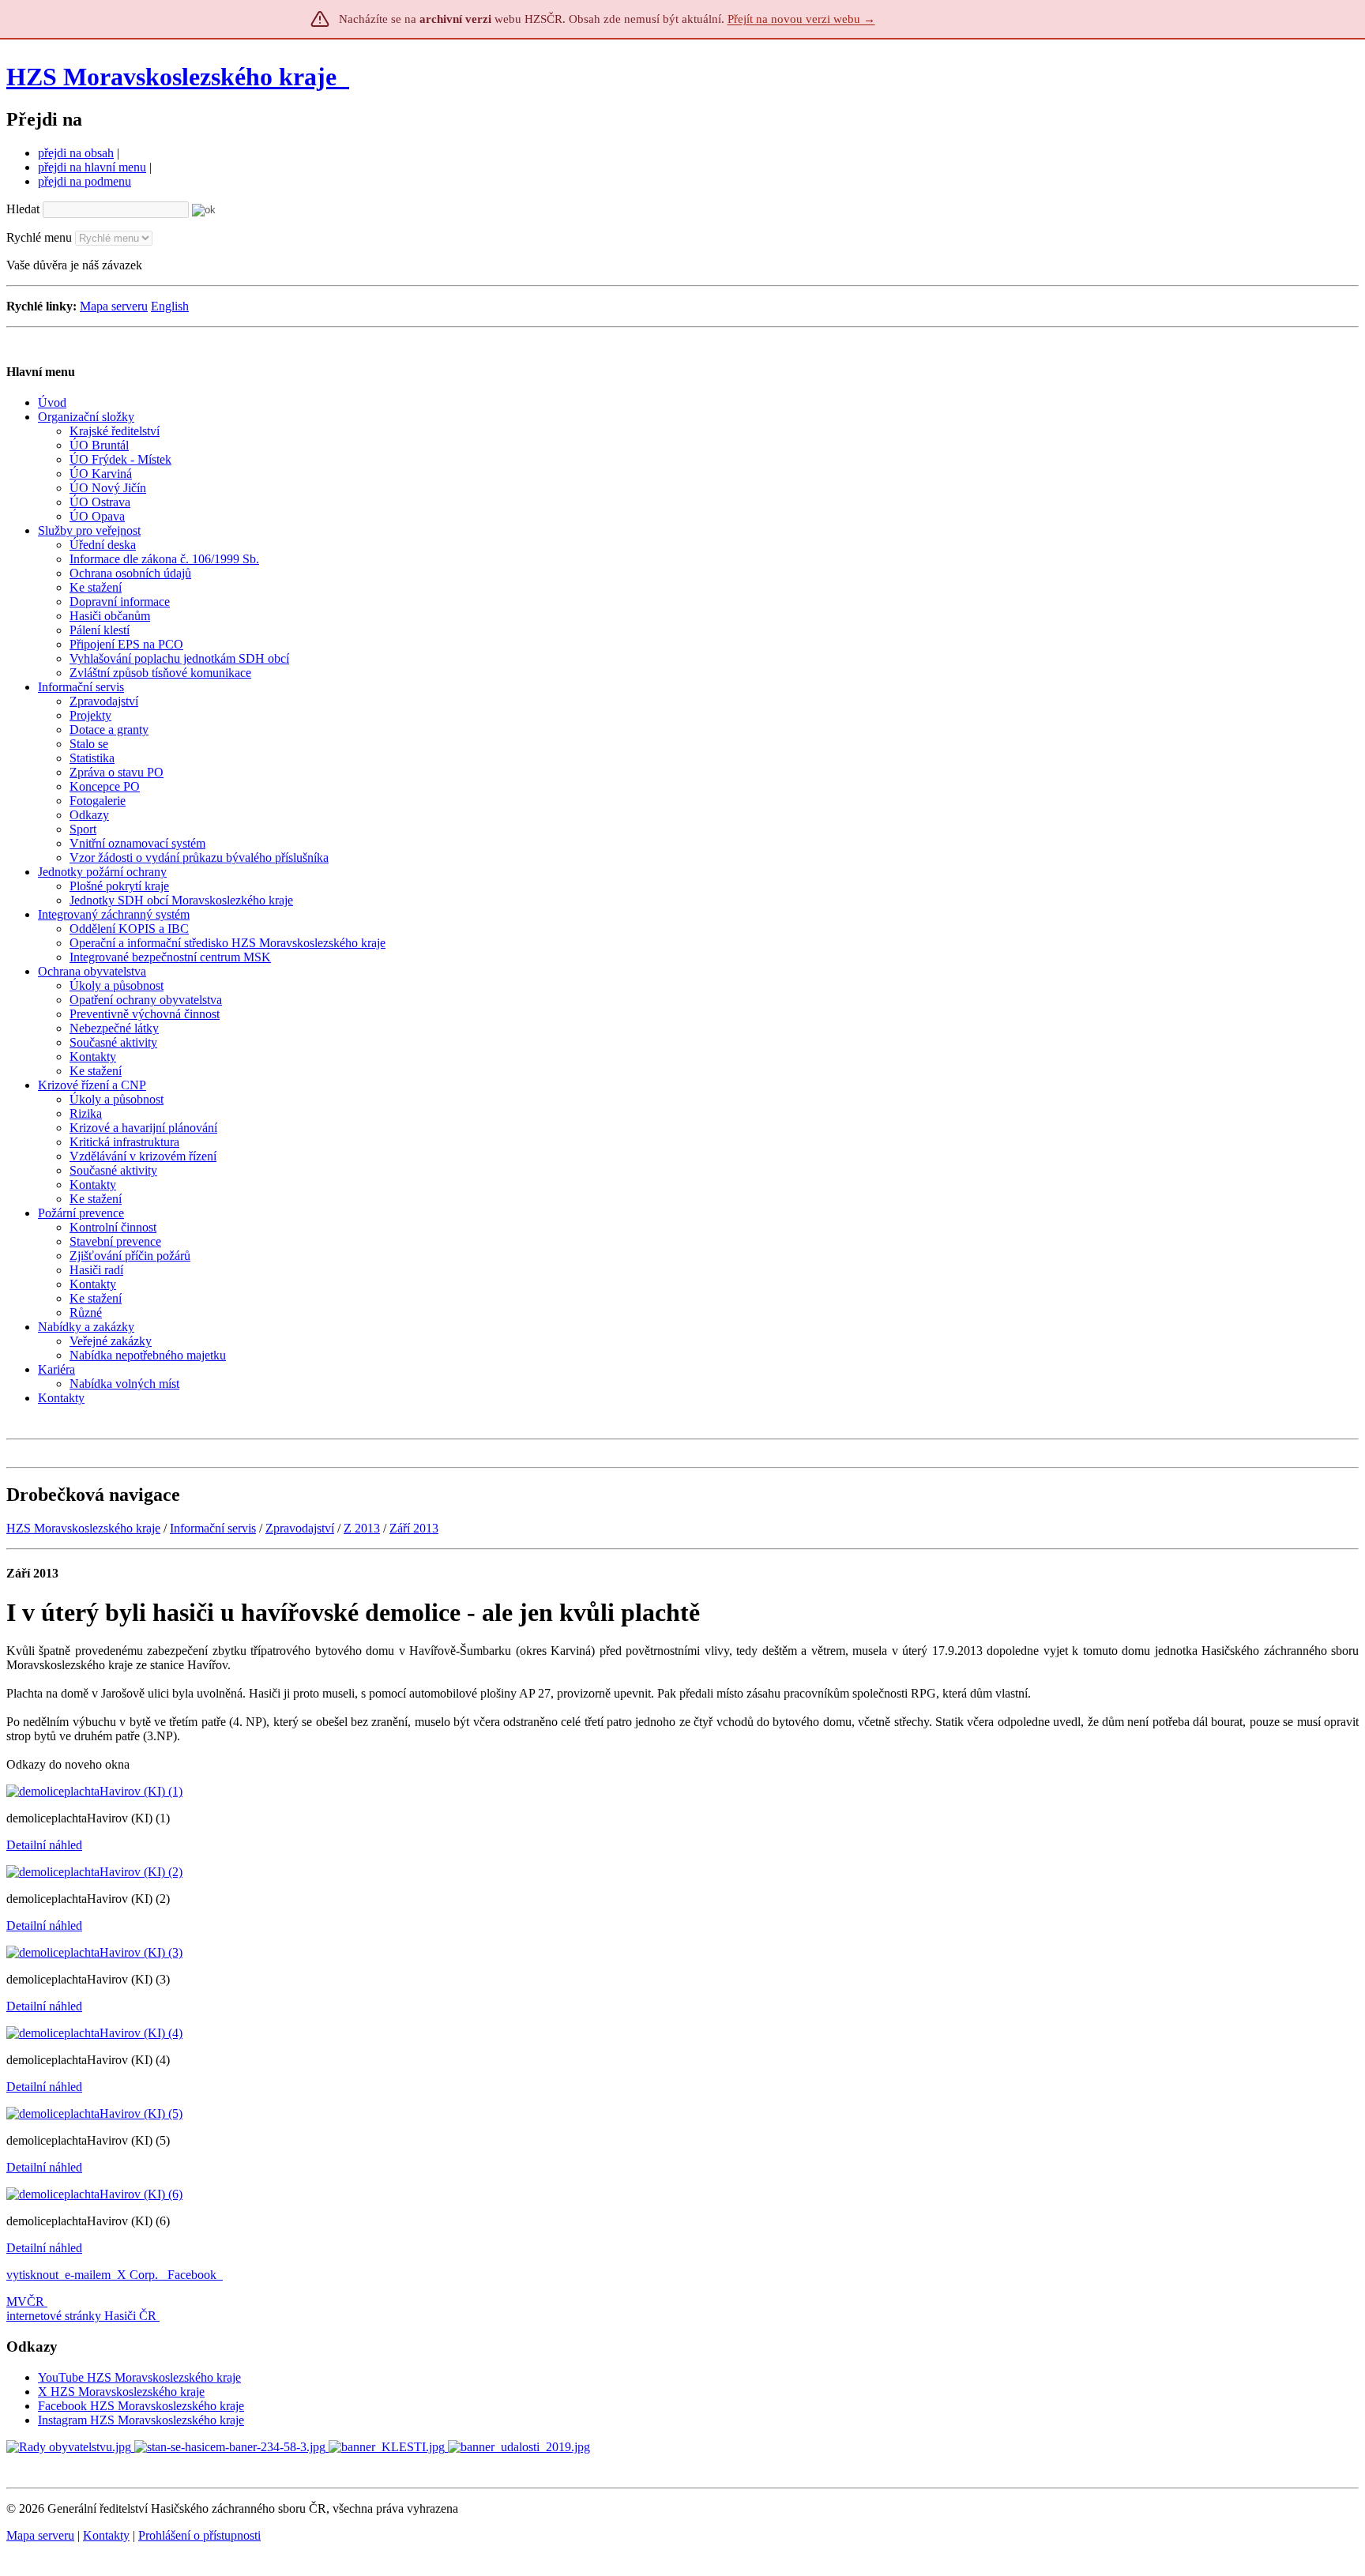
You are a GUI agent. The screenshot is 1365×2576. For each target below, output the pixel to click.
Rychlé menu (39, 237)
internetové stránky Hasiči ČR (81, 2316)
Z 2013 (362, 1528)
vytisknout (32, 2275)
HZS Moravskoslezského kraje (171, 77)
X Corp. (139, 2275)
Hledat (23, 209)
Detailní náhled (44, 1845)
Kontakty (106, 2535)
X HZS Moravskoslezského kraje (121, 2392)
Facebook (194, 2275)
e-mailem (88, 2275)
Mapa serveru (114, 306)
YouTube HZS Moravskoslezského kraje (139, 2377)
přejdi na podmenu (85, 181)
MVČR (25, 2301)
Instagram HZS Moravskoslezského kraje (141, 2420)
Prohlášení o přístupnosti (199, 2535)
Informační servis (213, 1528)
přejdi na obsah (76, 153)
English (170, 306)
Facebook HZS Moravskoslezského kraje (141, 2406)
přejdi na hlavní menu (92, 167)
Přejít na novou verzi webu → (801, 19)
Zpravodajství (300, 1528)
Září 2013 (414, 1528)
